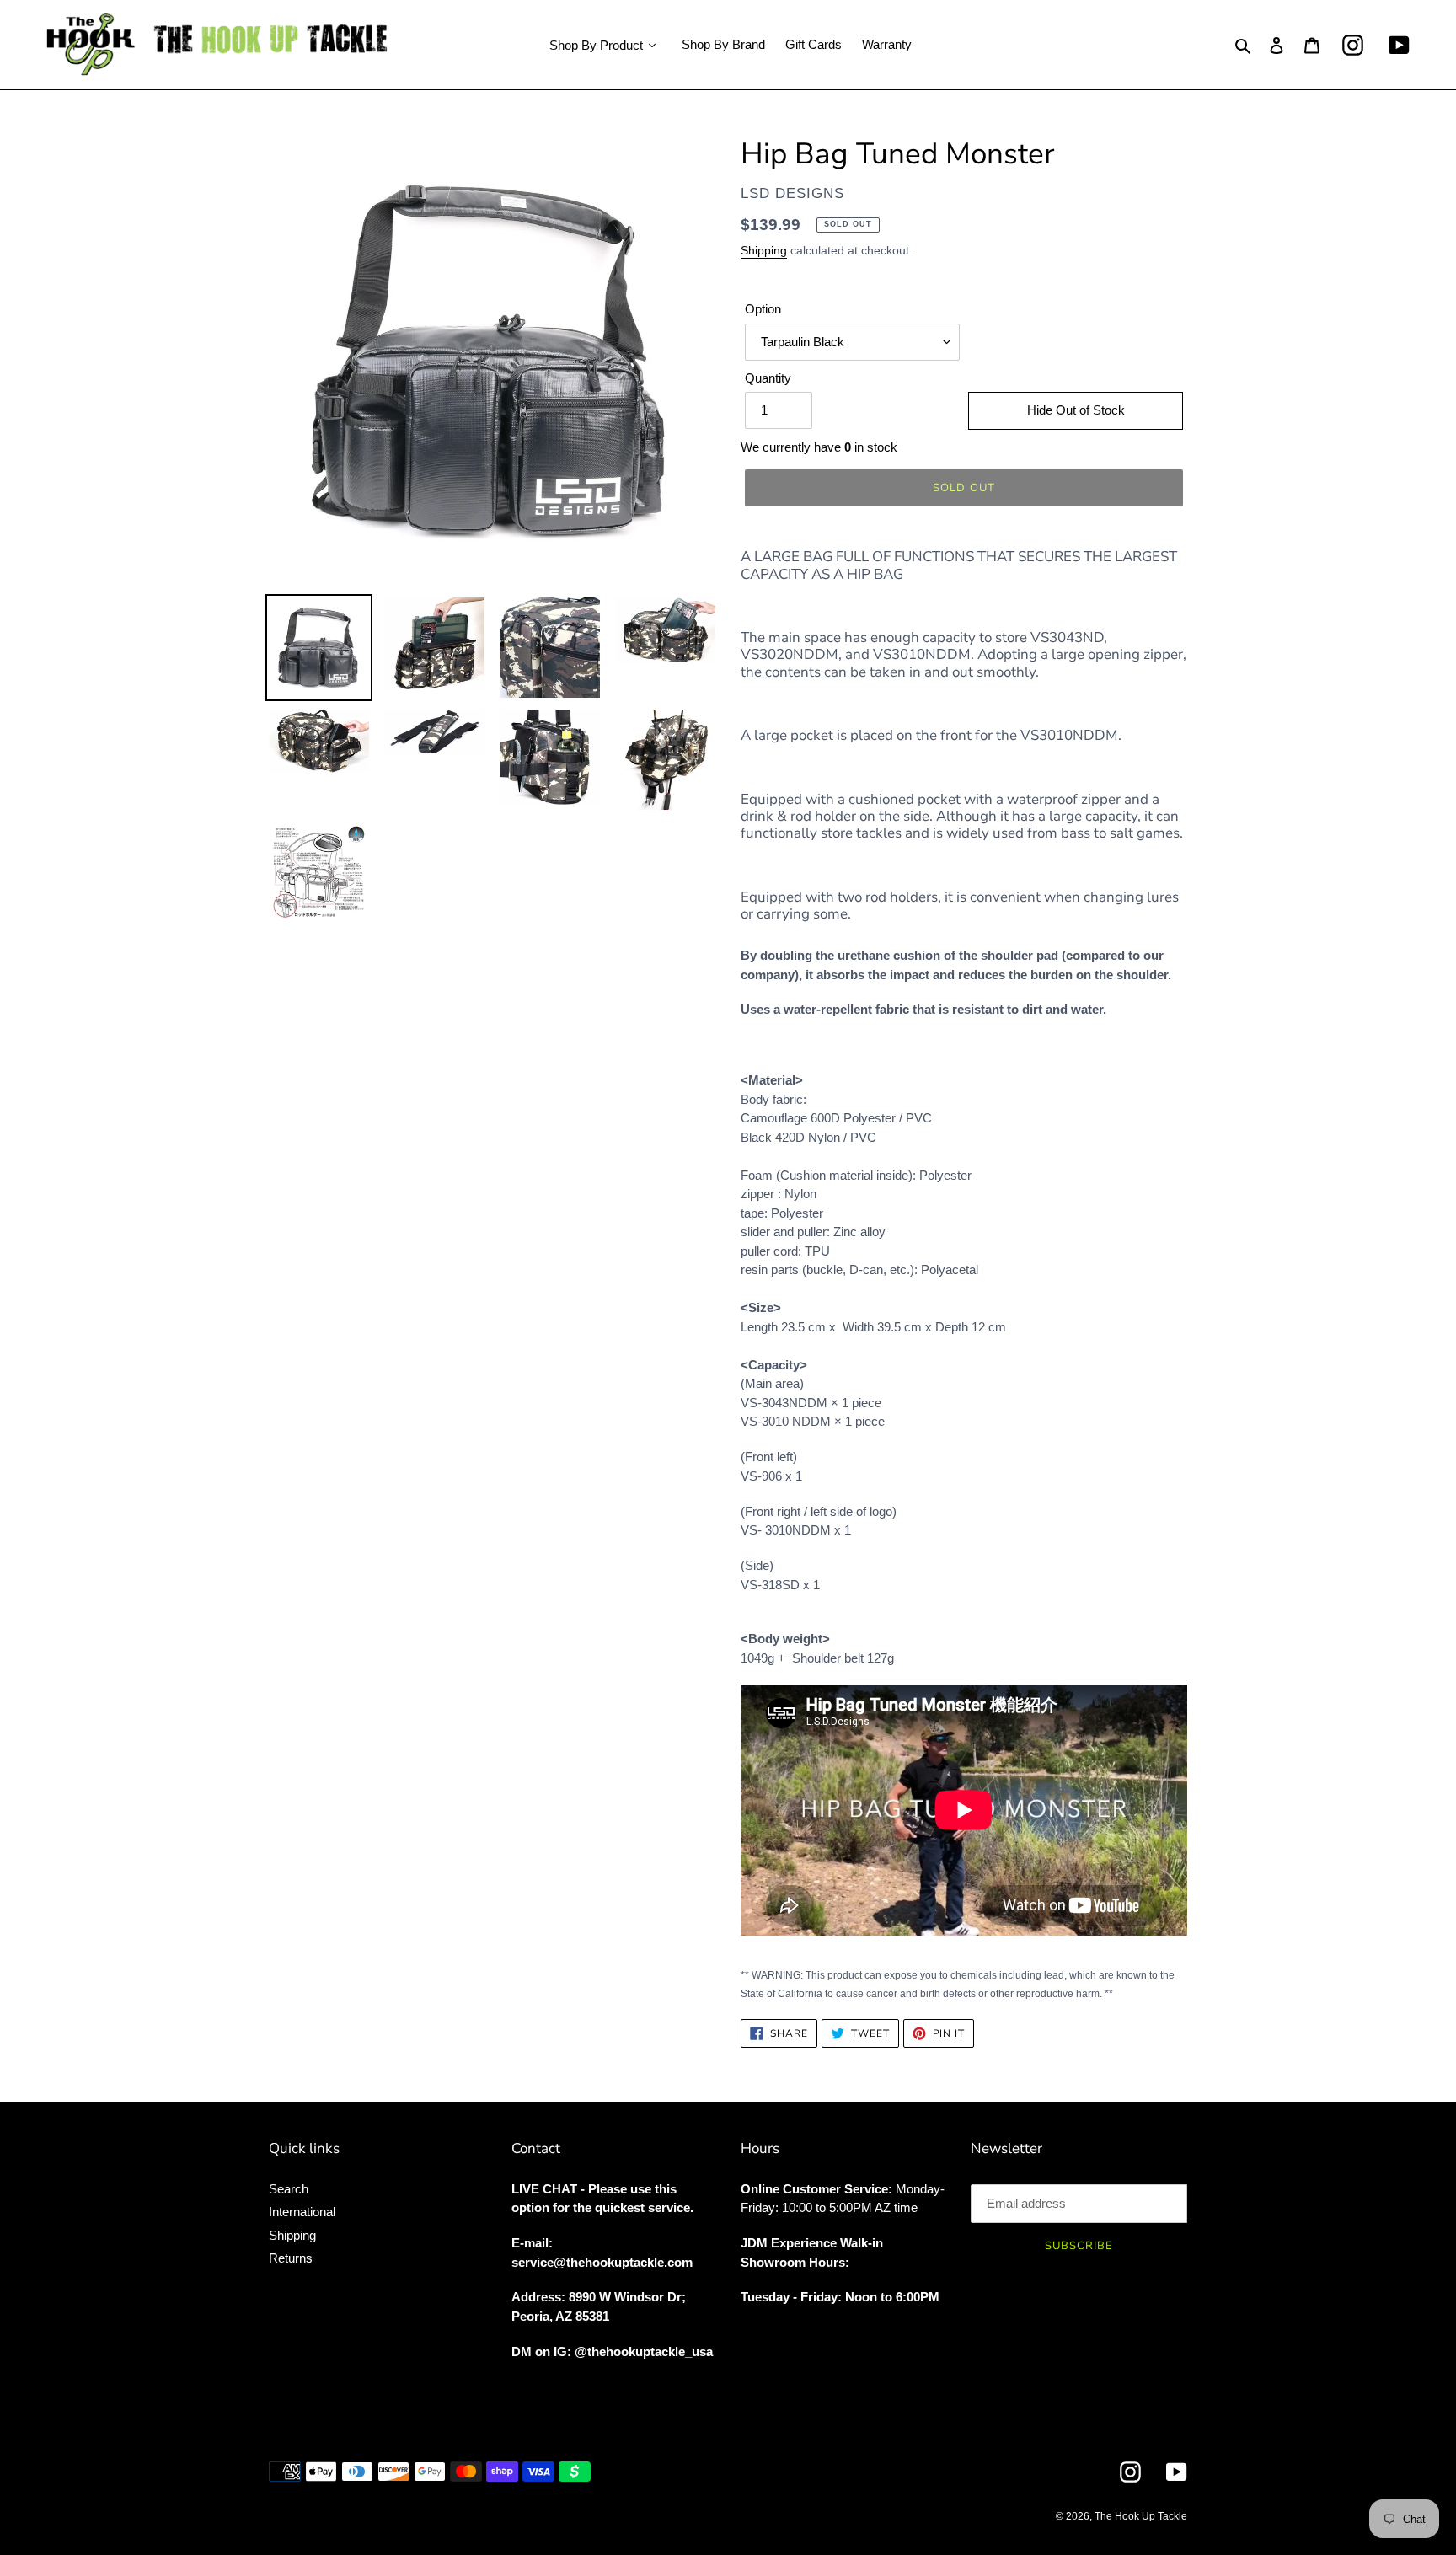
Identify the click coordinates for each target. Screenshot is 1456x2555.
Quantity (768, 378)
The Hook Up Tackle (1141, 2516)
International (302, 2212)
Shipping (764, 250)
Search (289, 2189)
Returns (291, 2258)
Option (763, 309)
